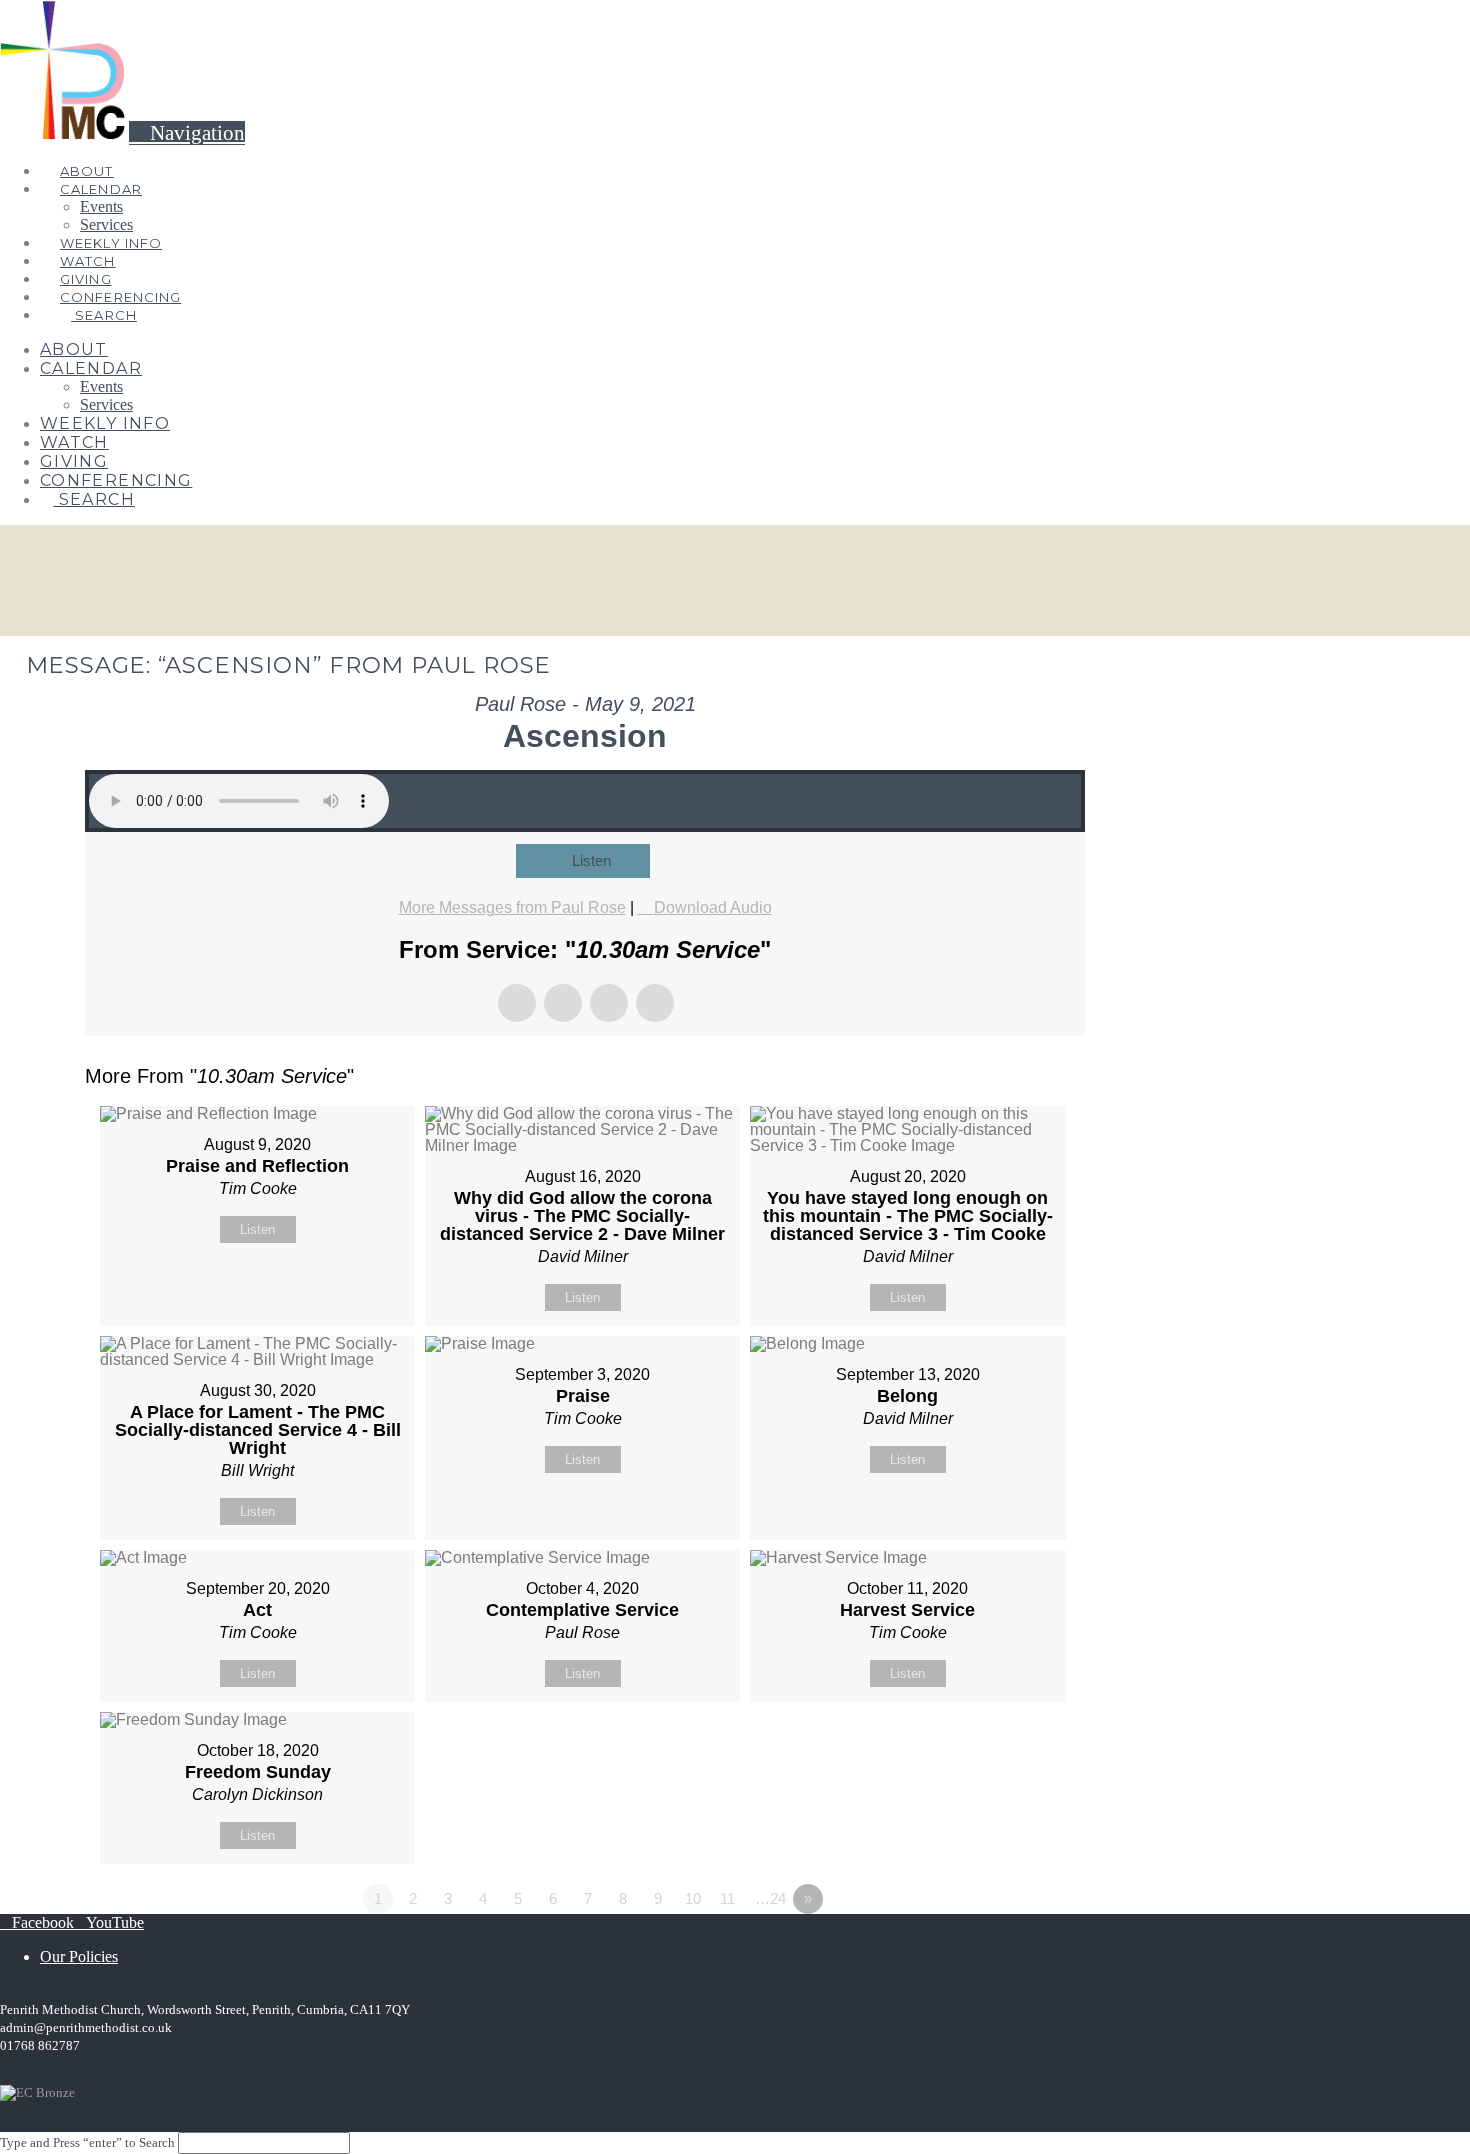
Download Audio (713, 907)
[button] (187, 133)
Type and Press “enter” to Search (87, 2142)
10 (693, 1898)
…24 (770, 1898)
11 (727, 1898)
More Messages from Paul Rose (512, 907)
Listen (591, 860)
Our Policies (79, 1956)
